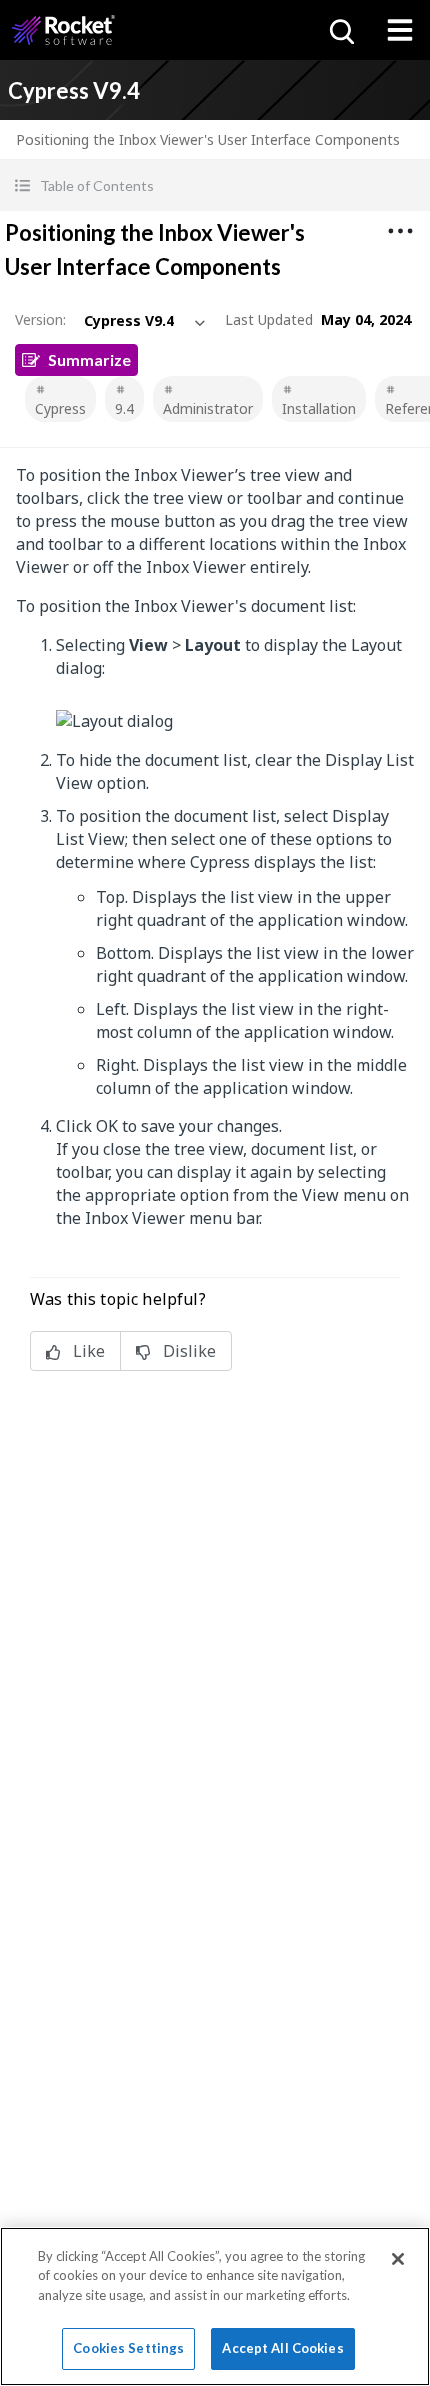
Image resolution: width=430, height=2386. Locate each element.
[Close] (398, 2259)
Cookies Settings (128, 2348)
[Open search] (340, 30)
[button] (215, 185)
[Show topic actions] (400, 231)
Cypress (60, 408)
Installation (319, 408)
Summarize (89, 359)
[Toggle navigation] (400, 30)
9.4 (124, 408)
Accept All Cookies (282, 2348)
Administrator (208, 408)
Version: (40, 319)
